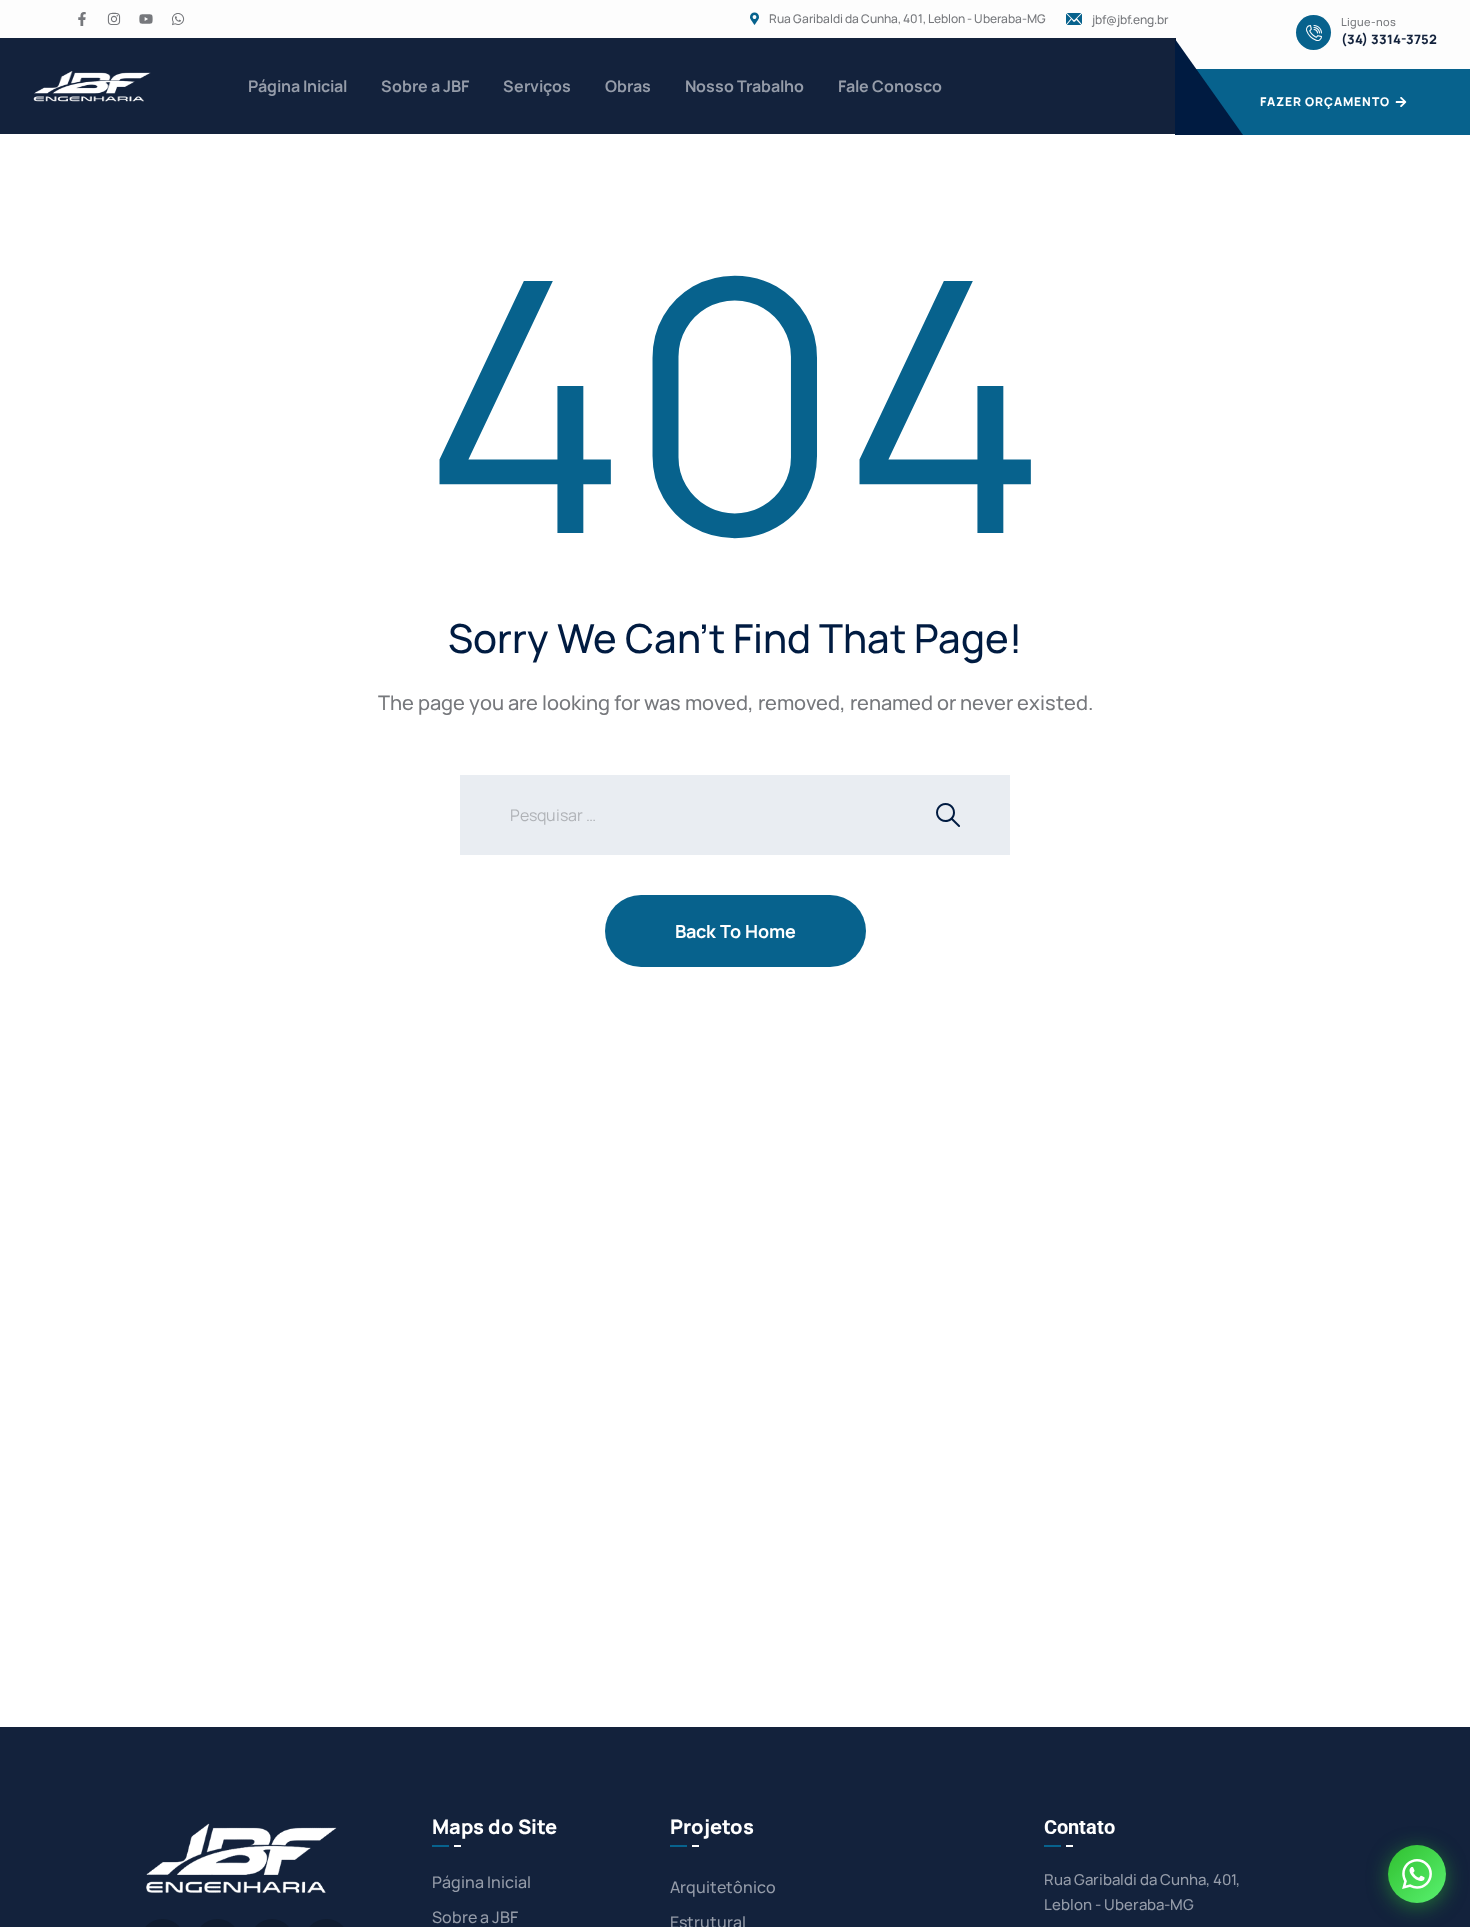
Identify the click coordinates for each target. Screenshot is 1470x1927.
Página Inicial (297, 86)
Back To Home (735, 931)
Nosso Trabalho (744, 86)
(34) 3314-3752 (1389, 39)
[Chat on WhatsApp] (1417, 1874)
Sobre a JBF (425, 86)
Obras (628, 86)
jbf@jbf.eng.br (1130, 20)
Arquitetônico (723, 1887)
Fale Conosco (890, 86)
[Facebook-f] (82, 19)
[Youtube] (146, 19)
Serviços (537, 86)
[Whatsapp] (178, 19)
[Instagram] (114, 19)
